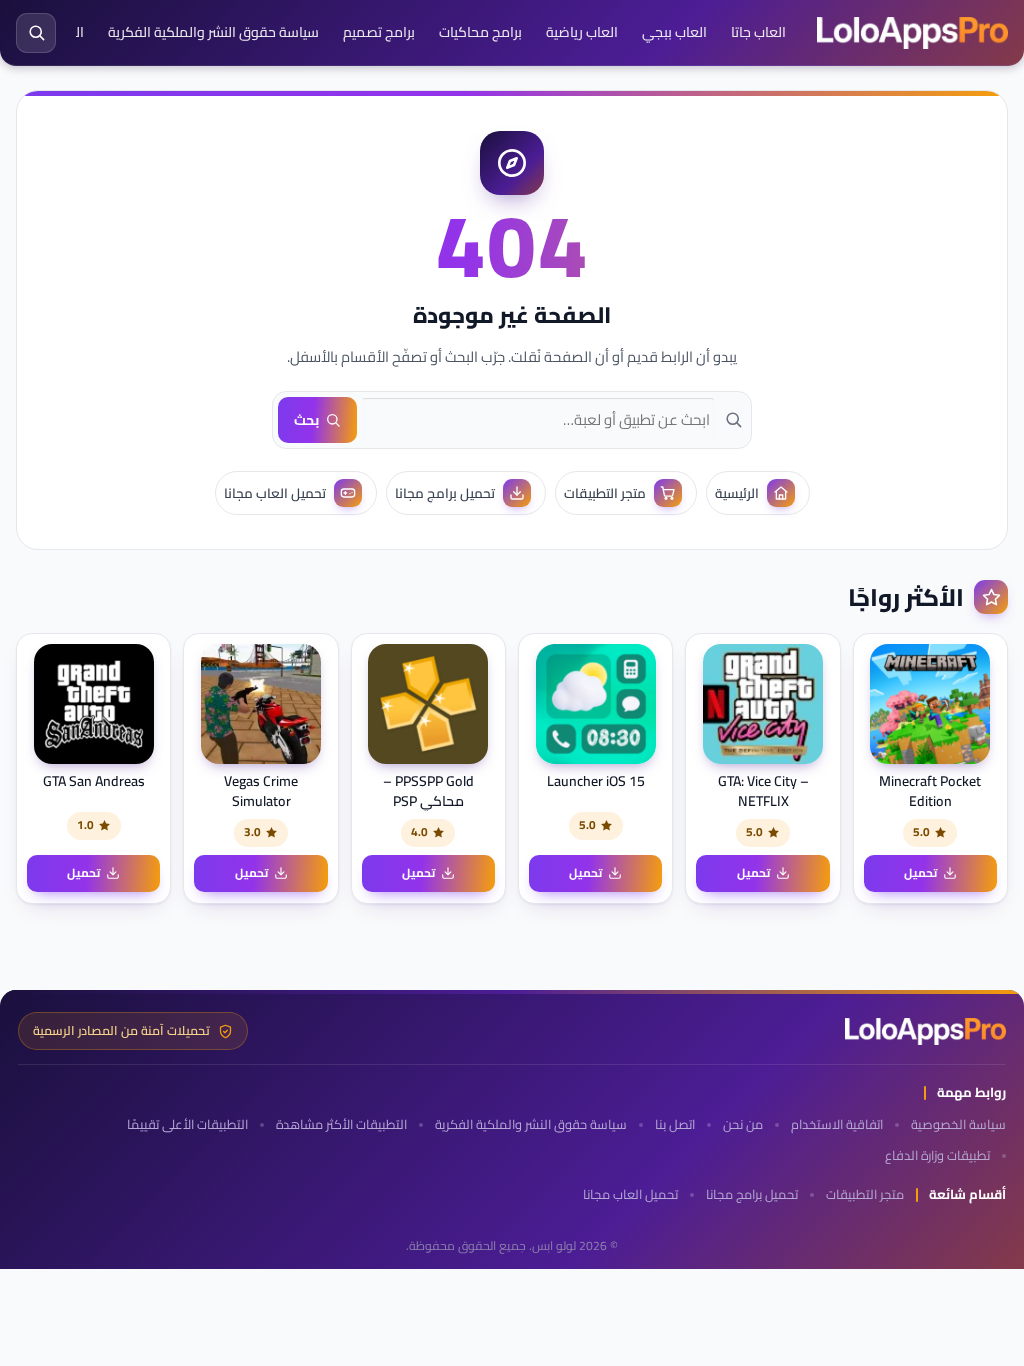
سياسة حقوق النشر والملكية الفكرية (213, 32)
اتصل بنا (675, 1124)
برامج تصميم (379, 32)
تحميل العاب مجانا (630, 1194)
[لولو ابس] (912, 33)
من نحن (743, 1124)
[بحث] (36, 33)
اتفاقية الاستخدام (837, 1124)
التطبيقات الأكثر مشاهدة (341, 1124)
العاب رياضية (582, 32)
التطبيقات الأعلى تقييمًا (187, 1124)
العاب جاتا (758, 32)
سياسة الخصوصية (958, 1124)
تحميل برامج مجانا (752, 1194)
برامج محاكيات (480, 32)
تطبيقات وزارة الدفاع (937, 1155)
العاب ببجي (674, 32)
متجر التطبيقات (865, 1194)
